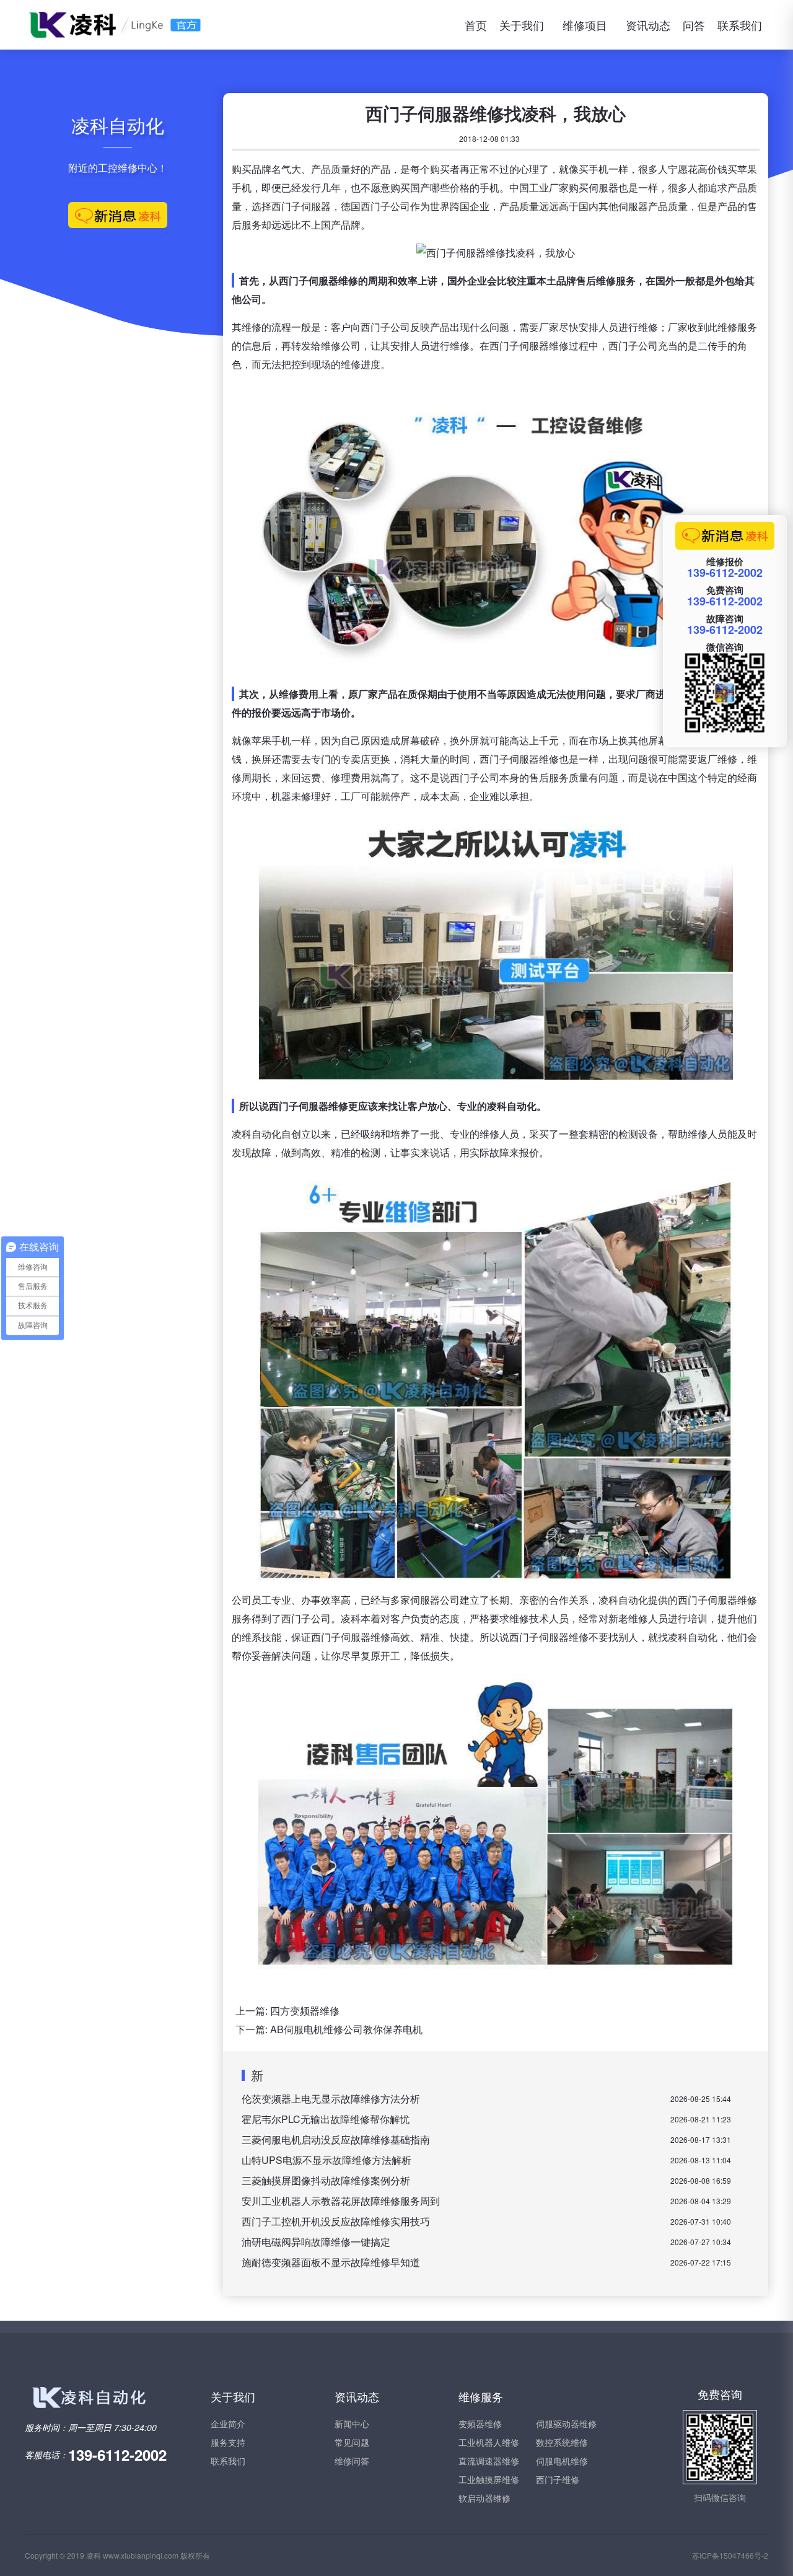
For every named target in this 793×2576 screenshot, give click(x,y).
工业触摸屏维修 (489, 2479)
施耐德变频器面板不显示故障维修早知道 (331, 2262)
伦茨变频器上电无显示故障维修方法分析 (331, 2099)
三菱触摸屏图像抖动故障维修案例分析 (326, 2180)
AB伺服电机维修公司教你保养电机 (346, 2029)
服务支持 (228, 2442)
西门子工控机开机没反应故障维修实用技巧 (336, 2221)
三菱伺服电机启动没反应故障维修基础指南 (336, 2139)
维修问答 (352, 2461)
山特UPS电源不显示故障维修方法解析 (326, 2160)
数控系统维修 (562, 2442)
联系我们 (740, 25)
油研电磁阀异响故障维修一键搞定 (316, 2242)
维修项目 (585, 25)
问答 (694, 25)
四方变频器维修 (305, 2011)
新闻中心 (352, 2424)
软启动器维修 (484, 2498)
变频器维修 (480, 2424)
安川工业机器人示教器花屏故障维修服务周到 (341, 2201)
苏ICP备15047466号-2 (730, 2555)
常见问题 (352, 2442)
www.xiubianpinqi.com (141, 2555)
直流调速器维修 (489, 2461)
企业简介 (228, 2424)
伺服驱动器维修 (566, 2424)
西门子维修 (558, 2479)
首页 (476, 25)
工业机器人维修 (489, 2442)
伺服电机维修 (562, 2461)
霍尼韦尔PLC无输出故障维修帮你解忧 (326, 2119)
